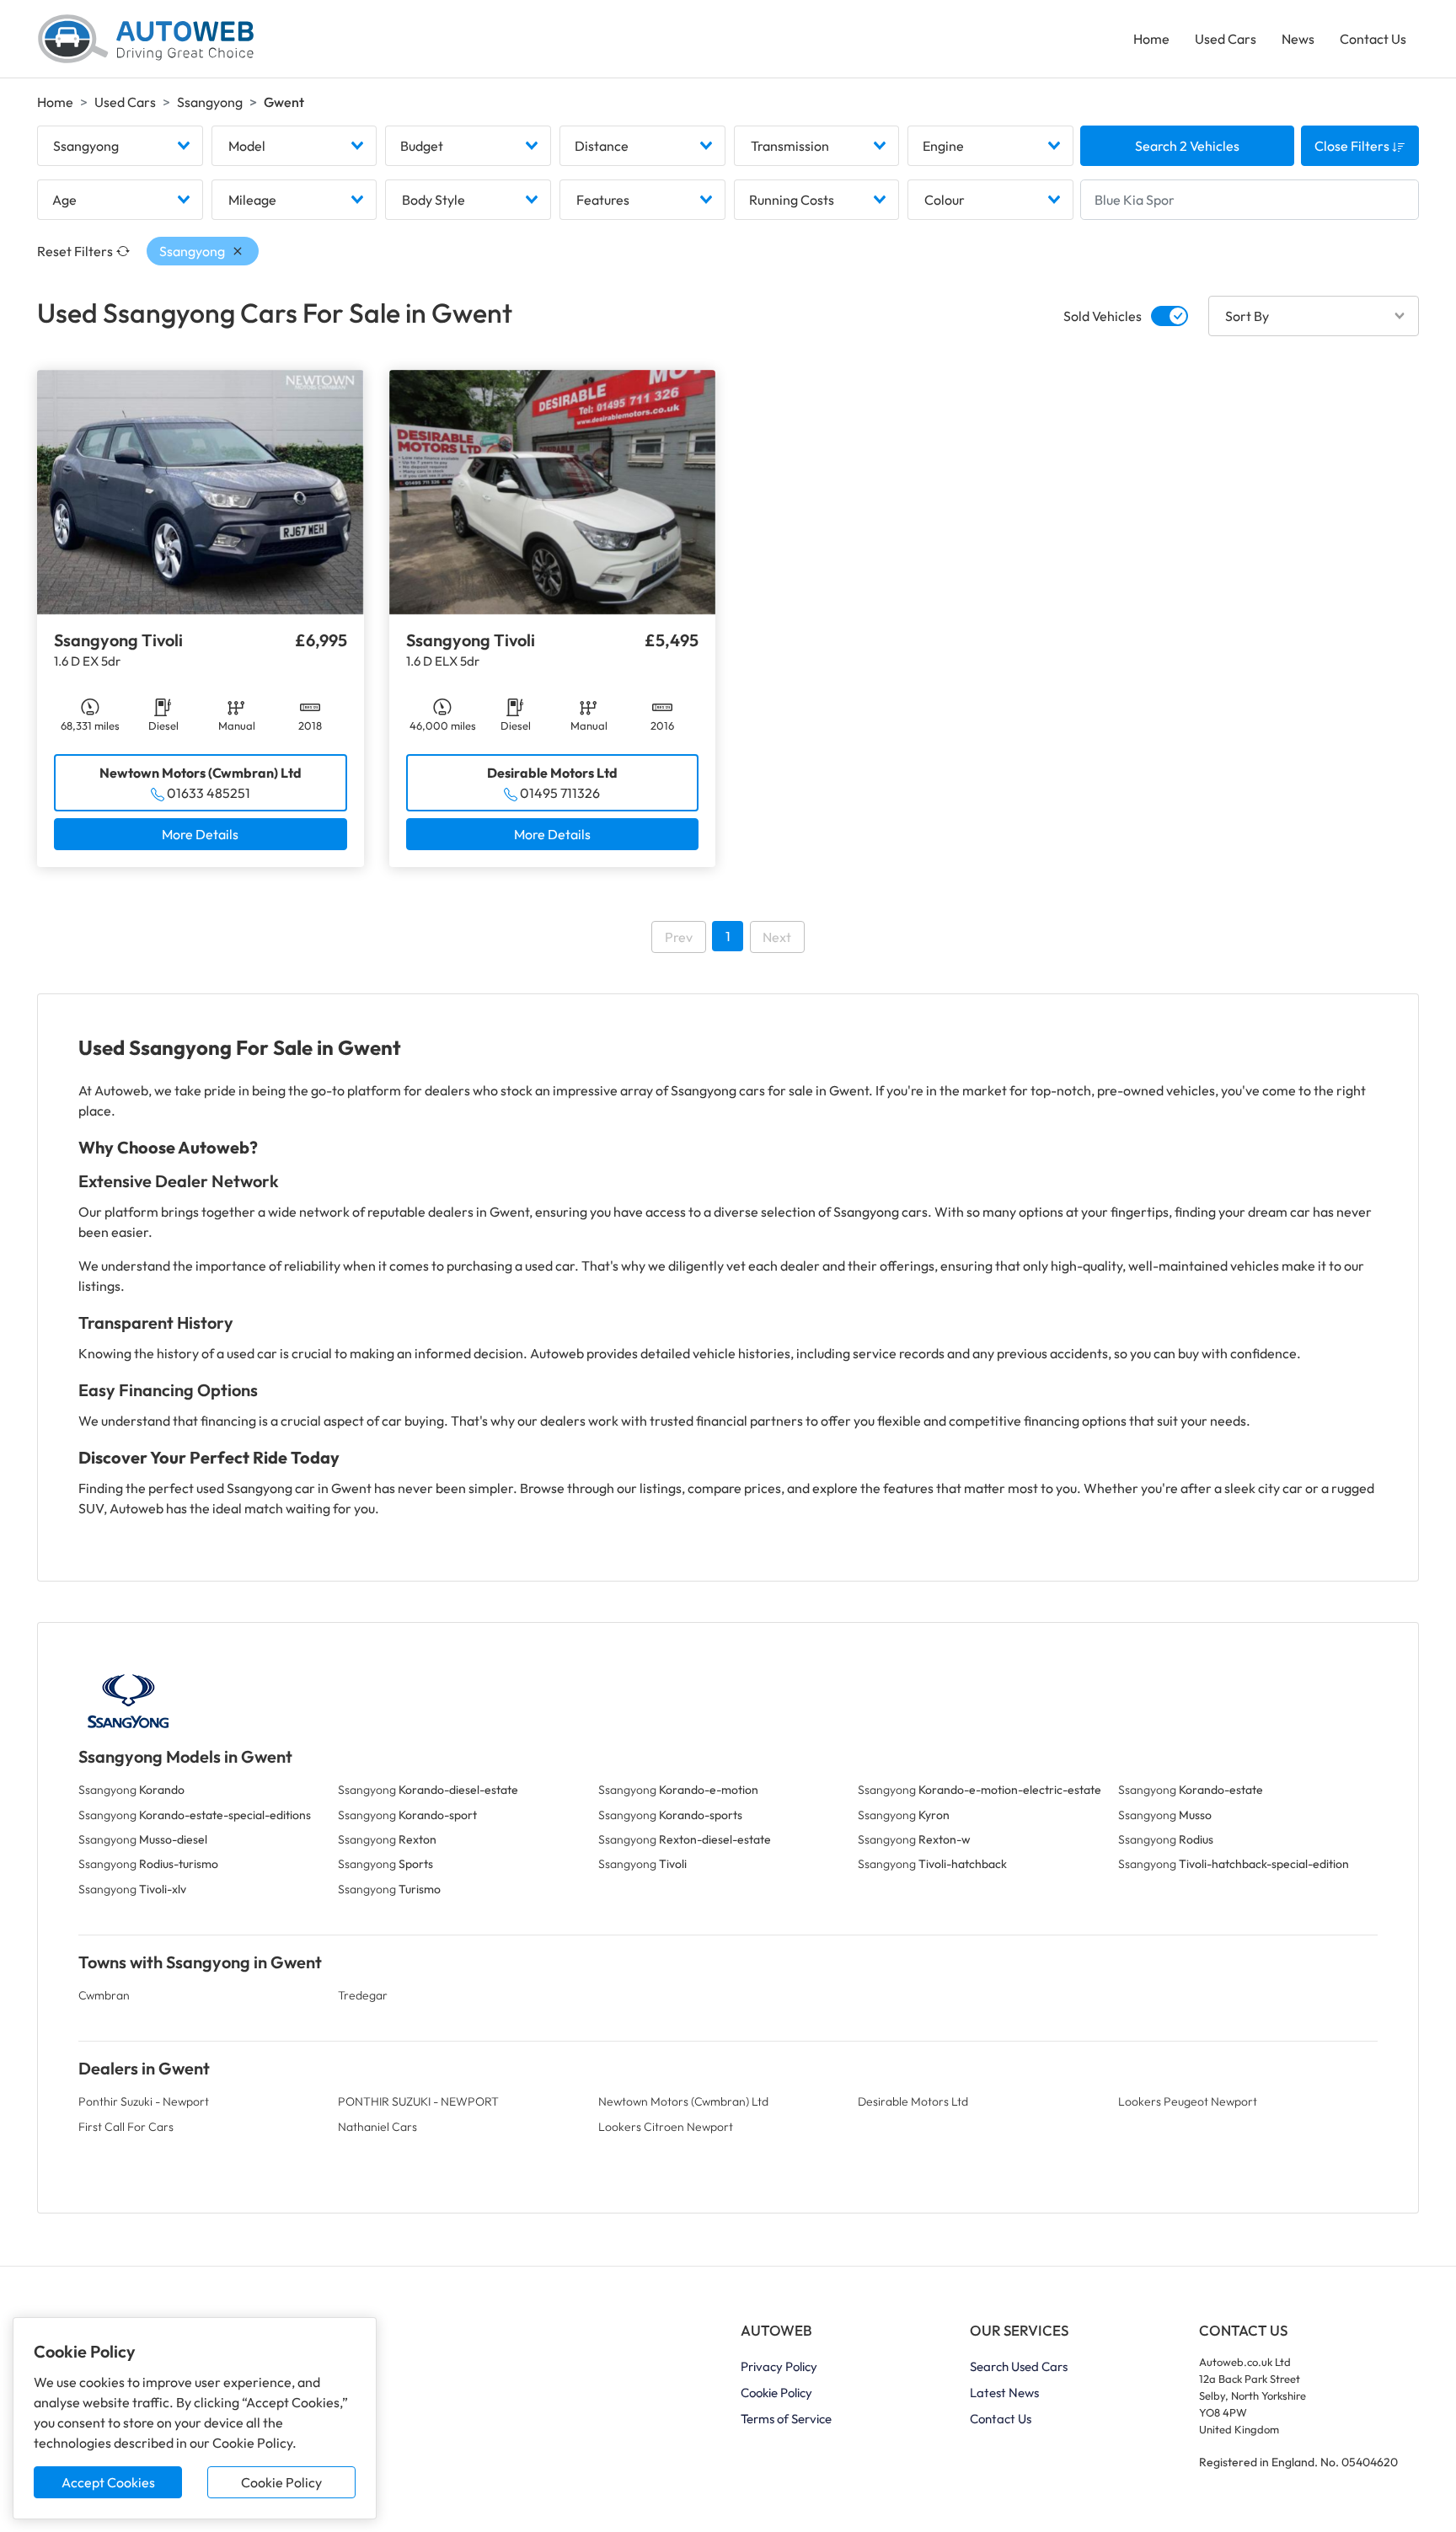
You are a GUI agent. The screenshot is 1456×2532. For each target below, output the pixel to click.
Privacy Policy (779, 2366)
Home (1151, 39)
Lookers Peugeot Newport (1188, 2101)
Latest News (1004, 2393)
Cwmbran (104, 1995)
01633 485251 (209, 793)
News (1298, 39)
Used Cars (1226, 39)
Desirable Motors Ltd (913, 2101)
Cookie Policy (281, 2482)
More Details (200, 834)
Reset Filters (75, 251)
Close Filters (1353, 146)
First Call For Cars (126, 2127)
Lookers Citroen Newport (666, 2127)
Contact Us (1373, 39)
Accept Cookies (108, 2482)
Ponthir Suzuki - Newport (144, 2101)
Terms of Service (786, 2419)
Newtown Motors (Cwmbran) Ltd (683, 2101)
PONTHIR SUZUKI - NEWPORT (418, 2101)
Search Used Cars (1019, 2366)
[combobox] (120, 146)
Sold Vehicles (1103, 316)
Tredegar (363, 1995)
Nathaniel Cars (377, 2127)
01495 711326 (560, 793)
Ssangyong (210, 102)
